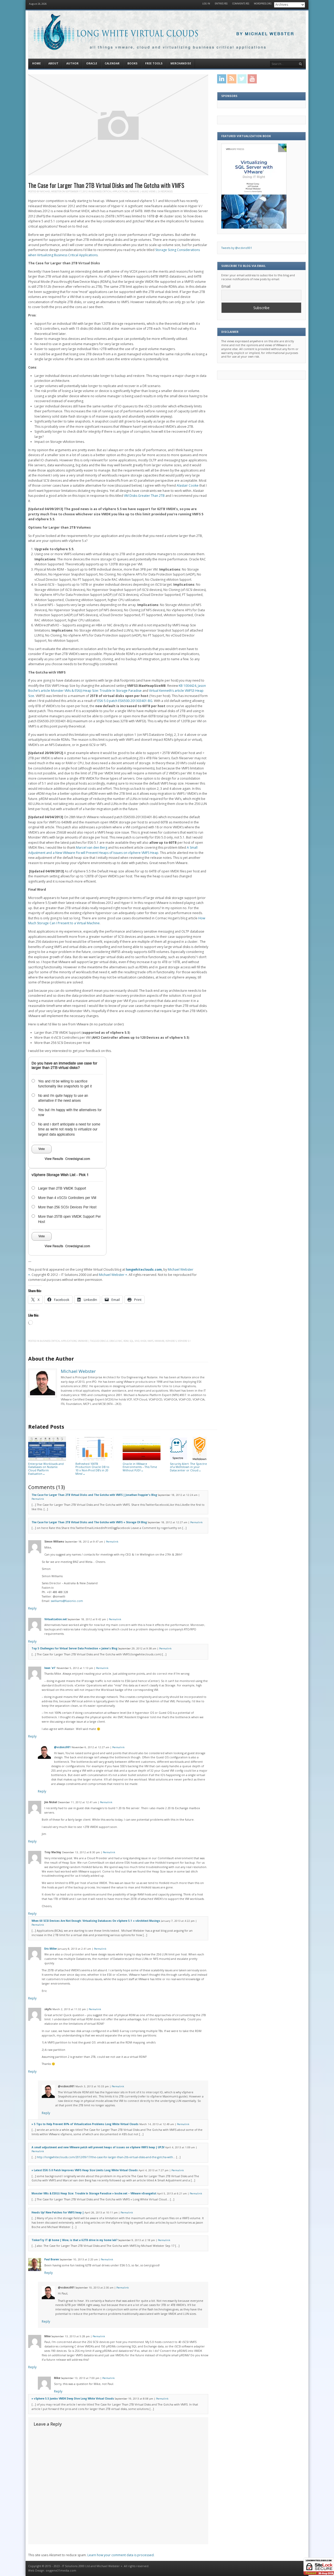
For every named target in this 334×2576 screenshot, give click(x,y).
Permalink (38, 1499)
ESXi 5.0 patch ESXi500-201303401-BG (125, 701)
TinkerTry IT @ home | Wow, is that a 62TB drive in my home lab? (74, 2240)
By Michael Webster (265, 34)
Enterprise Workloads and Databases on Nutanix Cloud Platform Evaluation (46, 1469)
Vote (42, 1149)
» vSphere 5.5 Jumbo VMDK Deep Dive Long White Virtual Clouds (73, 2399)
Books (132, 63)
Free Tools (154, 63)
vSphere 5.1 (184, 1341)
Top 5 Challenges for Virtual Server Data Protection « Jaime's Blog (74, 1648)
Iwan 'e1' (50, 1668)
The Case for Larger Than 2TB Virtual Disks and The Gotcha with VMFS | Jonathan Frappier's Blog (94, 1495)
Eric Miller (51, 1949)
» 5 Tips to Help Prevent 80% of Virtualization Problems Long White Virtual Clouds (85, 2124)
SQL (132, 1341)
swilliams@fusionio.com (67, 1601)
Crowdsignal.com (78, 1159)
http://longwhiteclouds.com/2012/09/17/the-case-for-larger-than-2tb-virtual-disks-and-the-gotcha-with (105, 2157)
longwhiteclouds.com (144, 1269)
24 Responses (165, 191)
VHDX (143, 1341)
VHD (137, 1341)
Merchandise (181, 63)
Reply (32, 1608)
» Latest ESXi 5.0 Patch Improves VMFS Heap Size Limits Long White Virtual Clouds (85, 2170)
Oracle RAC (116, 1341)
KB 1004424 (187, 686)
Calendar (112, 63)
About (53, 63)
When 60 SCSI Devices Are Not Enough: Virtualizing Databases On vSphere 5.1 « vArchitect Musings (96, 1921)
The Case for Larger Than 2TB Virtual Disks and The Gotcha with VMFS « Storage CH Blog (89, 1522)
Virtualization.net (56, 1619)
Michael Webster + (113, 1275)
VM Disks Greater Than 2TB (144, 496)
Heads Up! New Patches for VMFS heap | (58, 2213)
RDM (126, 1341)
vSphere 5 (171, 1341)
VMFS (150, 1341)
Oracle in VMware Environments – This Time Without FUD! (140, 1467)
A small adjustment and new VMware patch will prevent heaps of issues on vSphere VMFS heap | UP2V (98, 2147)
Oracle (92, 63)
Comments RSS (241, 4)
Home (36, 63)
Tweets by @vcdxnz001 (237, 248)
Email (226, 286)
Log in (206, 4)
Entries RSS (221, 4)
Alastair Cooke (188, 485)
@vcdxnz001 (62, 1747)
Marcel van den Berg (92, 848)
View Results (54, 1159)
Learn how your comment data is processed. (121, 2555)
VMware (134, 191)
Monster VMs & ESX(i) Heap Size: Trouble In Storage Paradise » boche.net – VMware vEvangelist (94, 2193)
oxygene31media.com (61, 2571)
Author (72, 63)
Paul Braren (52, 2259)
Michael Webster (51, 191)
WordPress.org (263, 4)
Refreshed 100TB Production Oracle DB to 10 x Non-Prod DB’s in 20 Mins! (92, 1469)
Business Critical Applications (110, 191)
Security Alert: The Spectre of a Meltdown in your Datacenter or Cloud (188, 1467)
